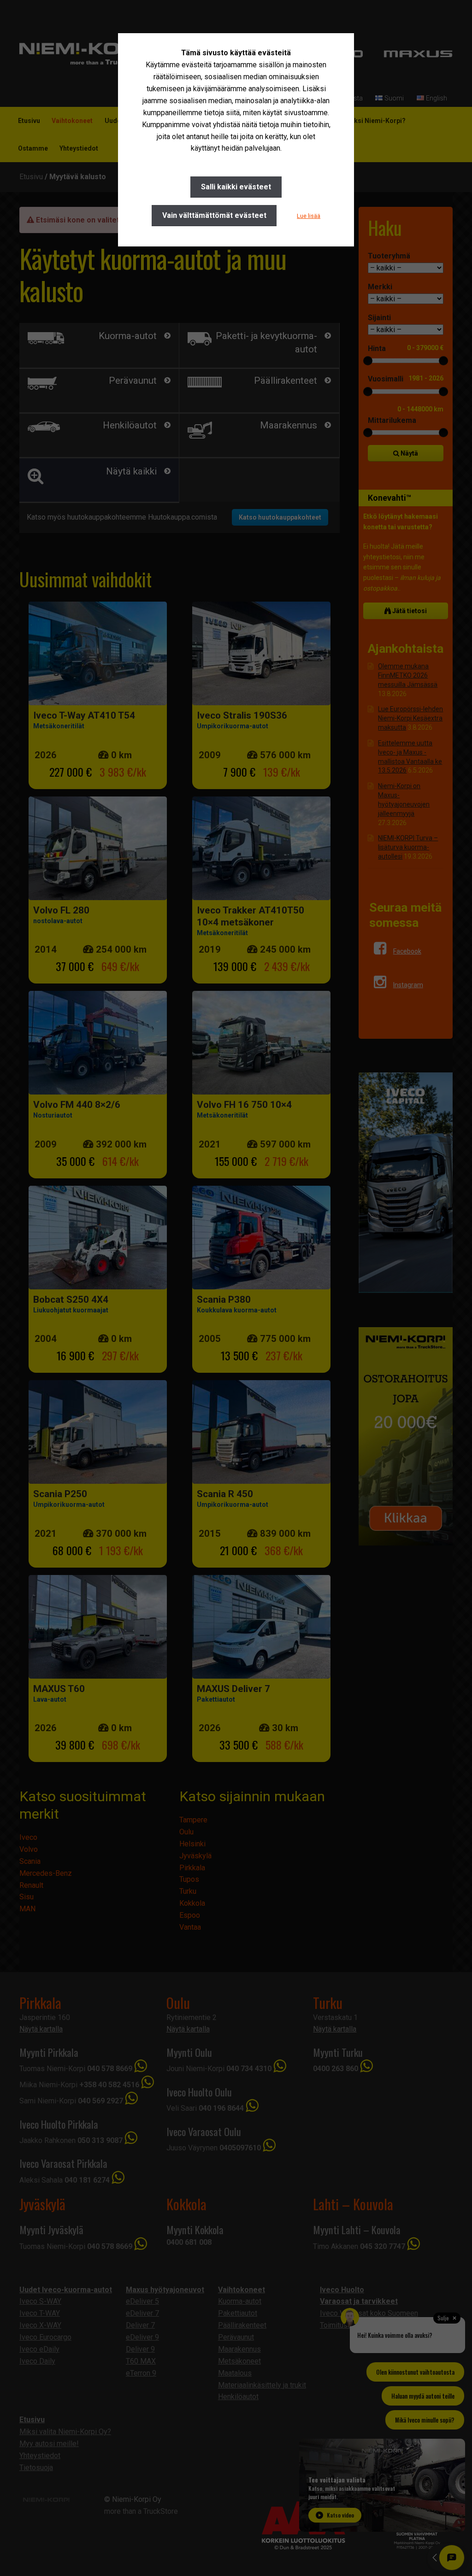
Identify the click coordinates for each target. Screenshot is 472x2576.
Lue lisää (309, 216)
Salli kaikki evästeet (236, 187)
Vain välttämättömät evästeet (214, 215)
